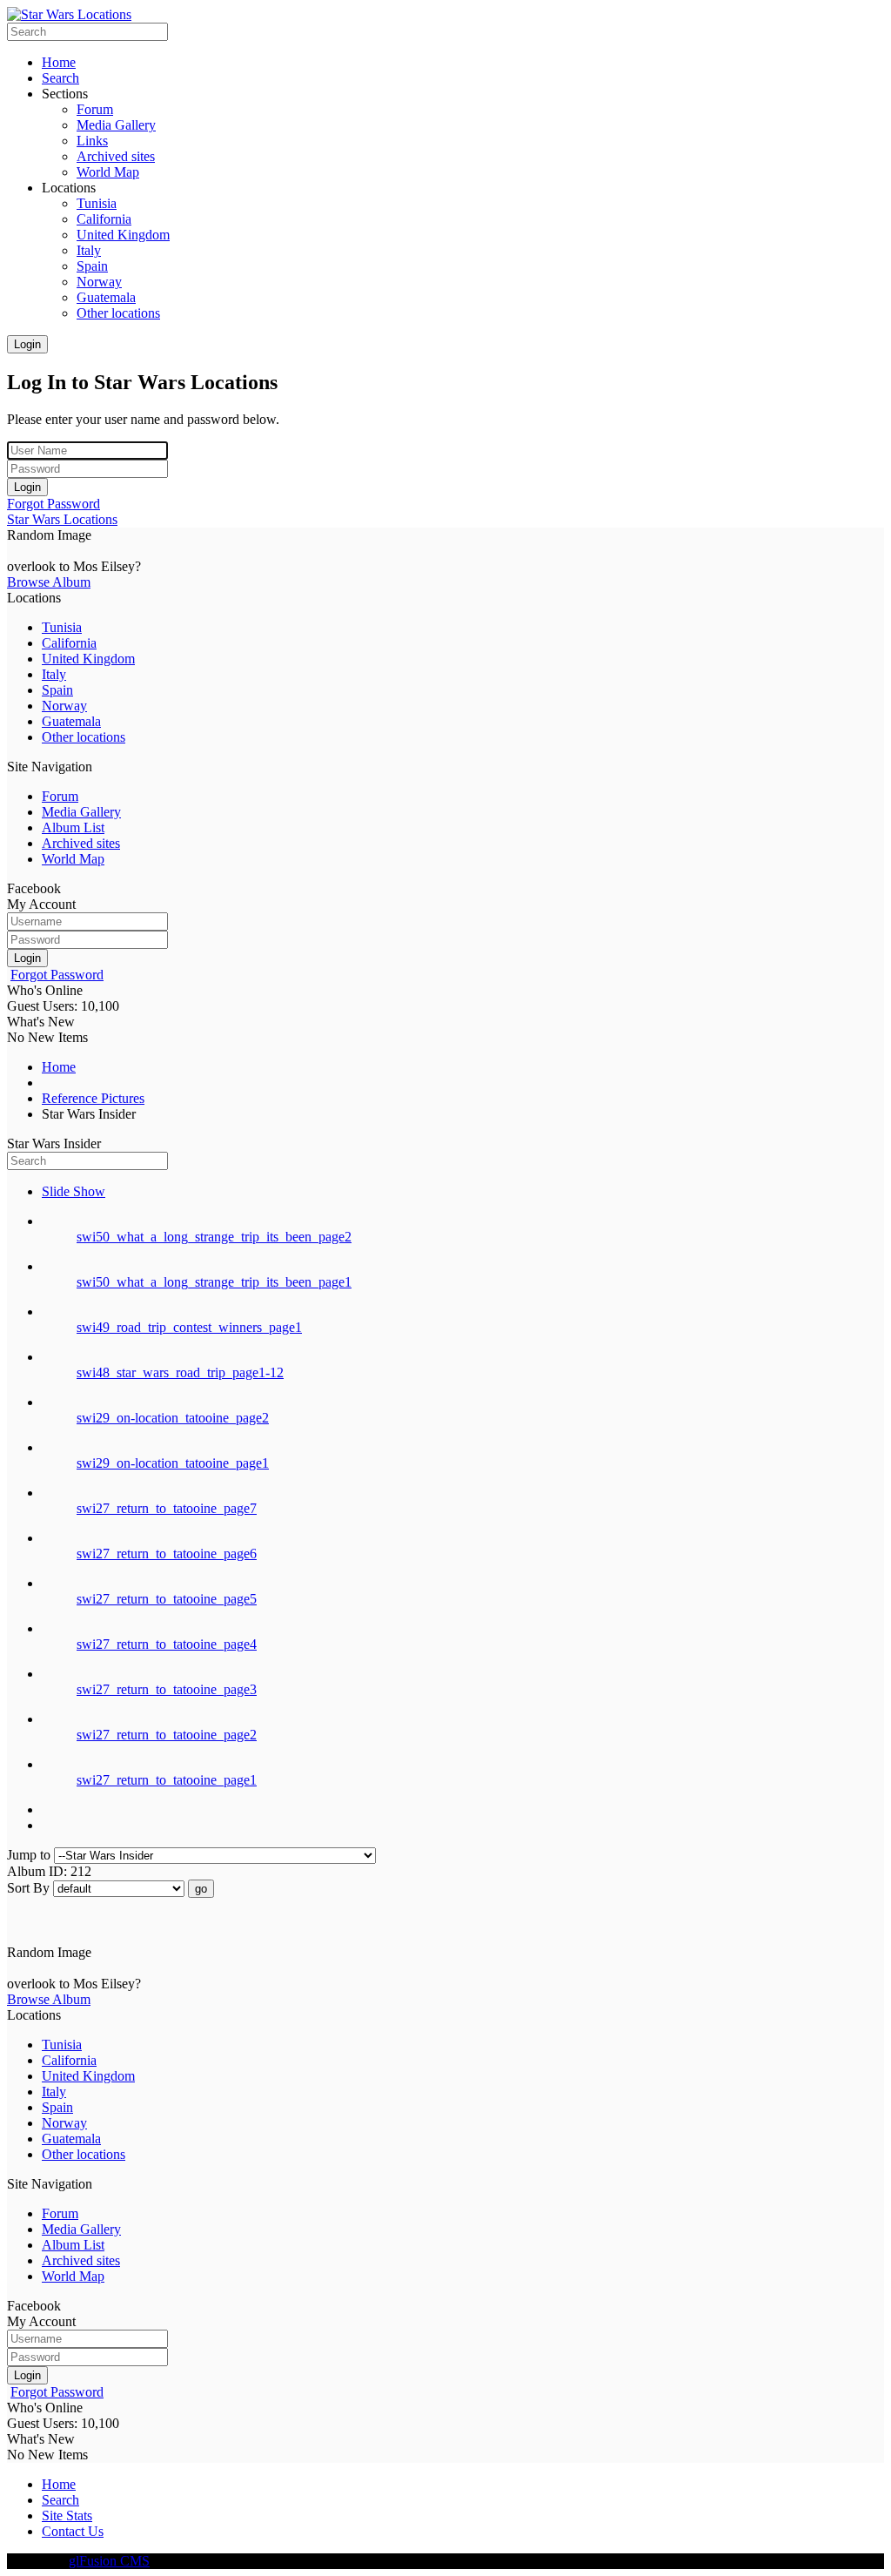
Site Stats (67, 2515)
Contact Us (73, 2531)
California (69, 643)
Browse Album (49, 582)
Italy (54, 674)
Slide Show (74, 1191)
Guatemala (71, 721)
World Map (73, 859)
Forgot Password (54, 504)
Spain (57, 690)
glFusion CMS (109, 2561)
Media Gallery (81, 812)
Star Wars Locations (62, 519)
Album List (73, 827)
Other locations (84, 737)
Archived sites (81, 843)
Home (59, 1067)
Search (60, 2500)
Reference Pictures (93, 1098)
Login (27, 344)
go (201, 1889)
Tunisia (62, 627)
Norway (64, 706)
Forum (60, 796)
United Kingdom (88, 659)
